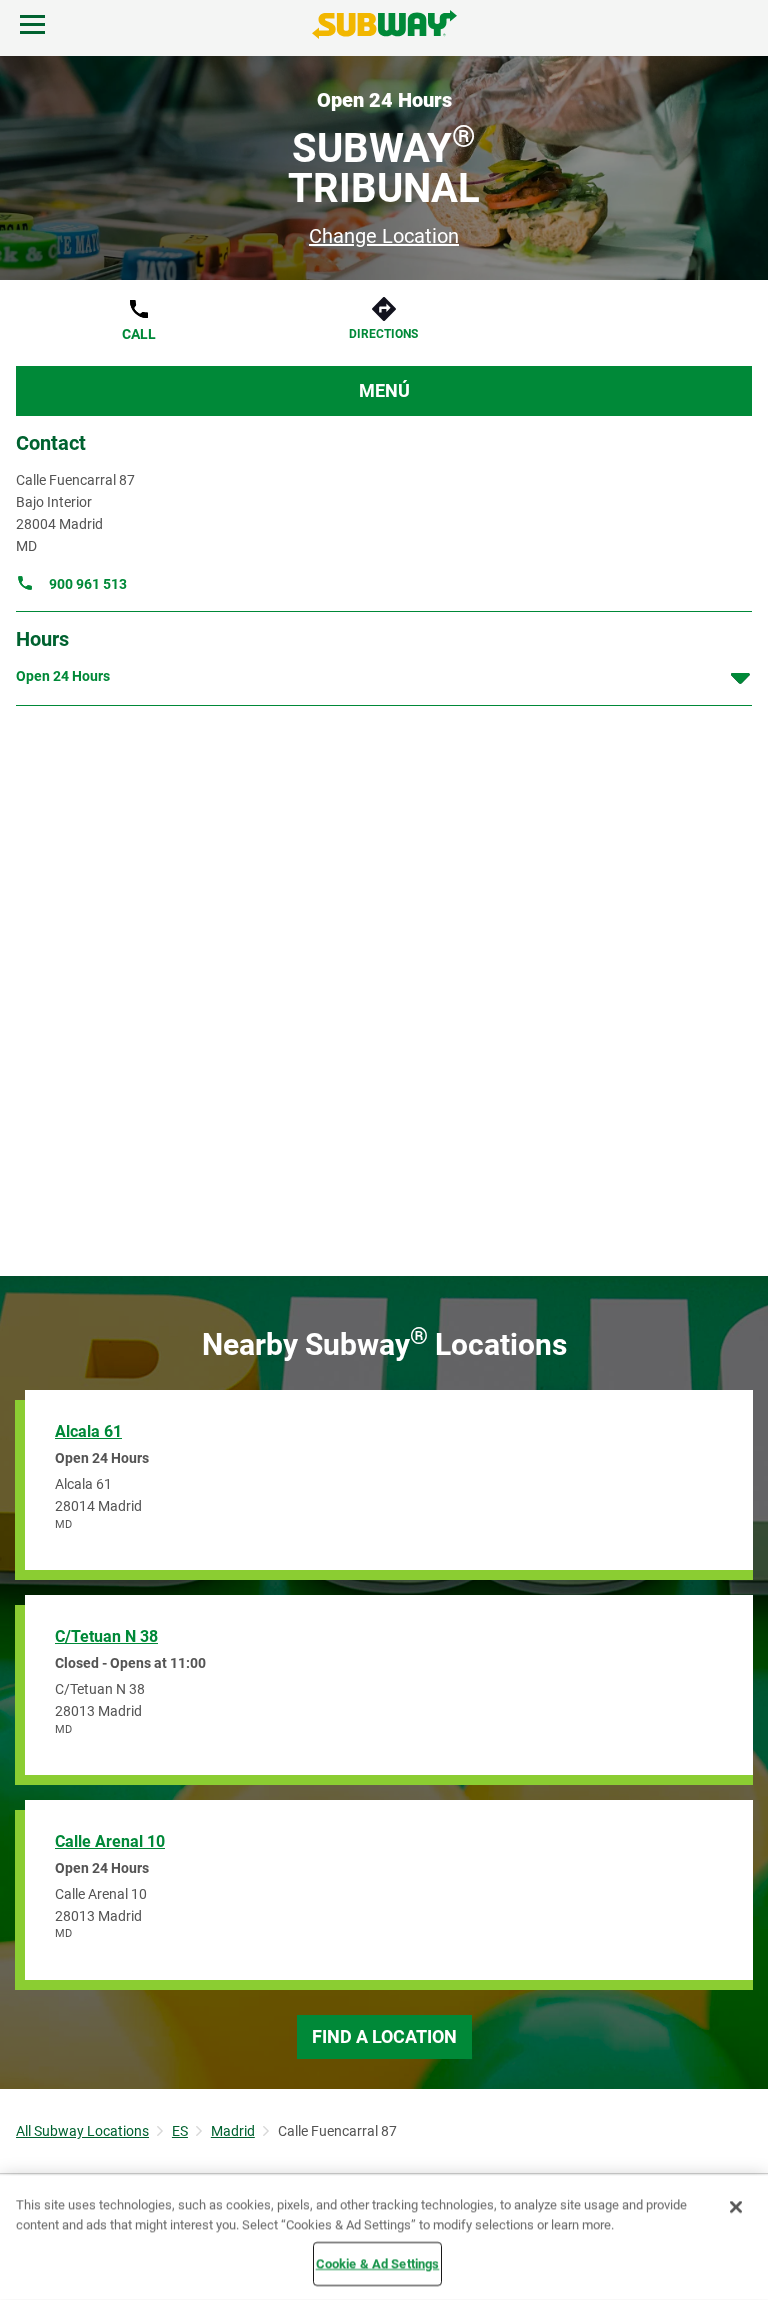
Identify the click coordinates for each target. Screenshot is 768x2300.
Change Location (384, 236)
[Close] (736, 2207)
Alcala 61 (88, 1431)
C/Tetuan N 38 (106, 1636)
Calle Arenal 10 (110, 1841)
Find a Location (384, 2036)
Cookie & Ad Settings (378, 2263)
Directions (383, 334)
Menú (384, 390)
